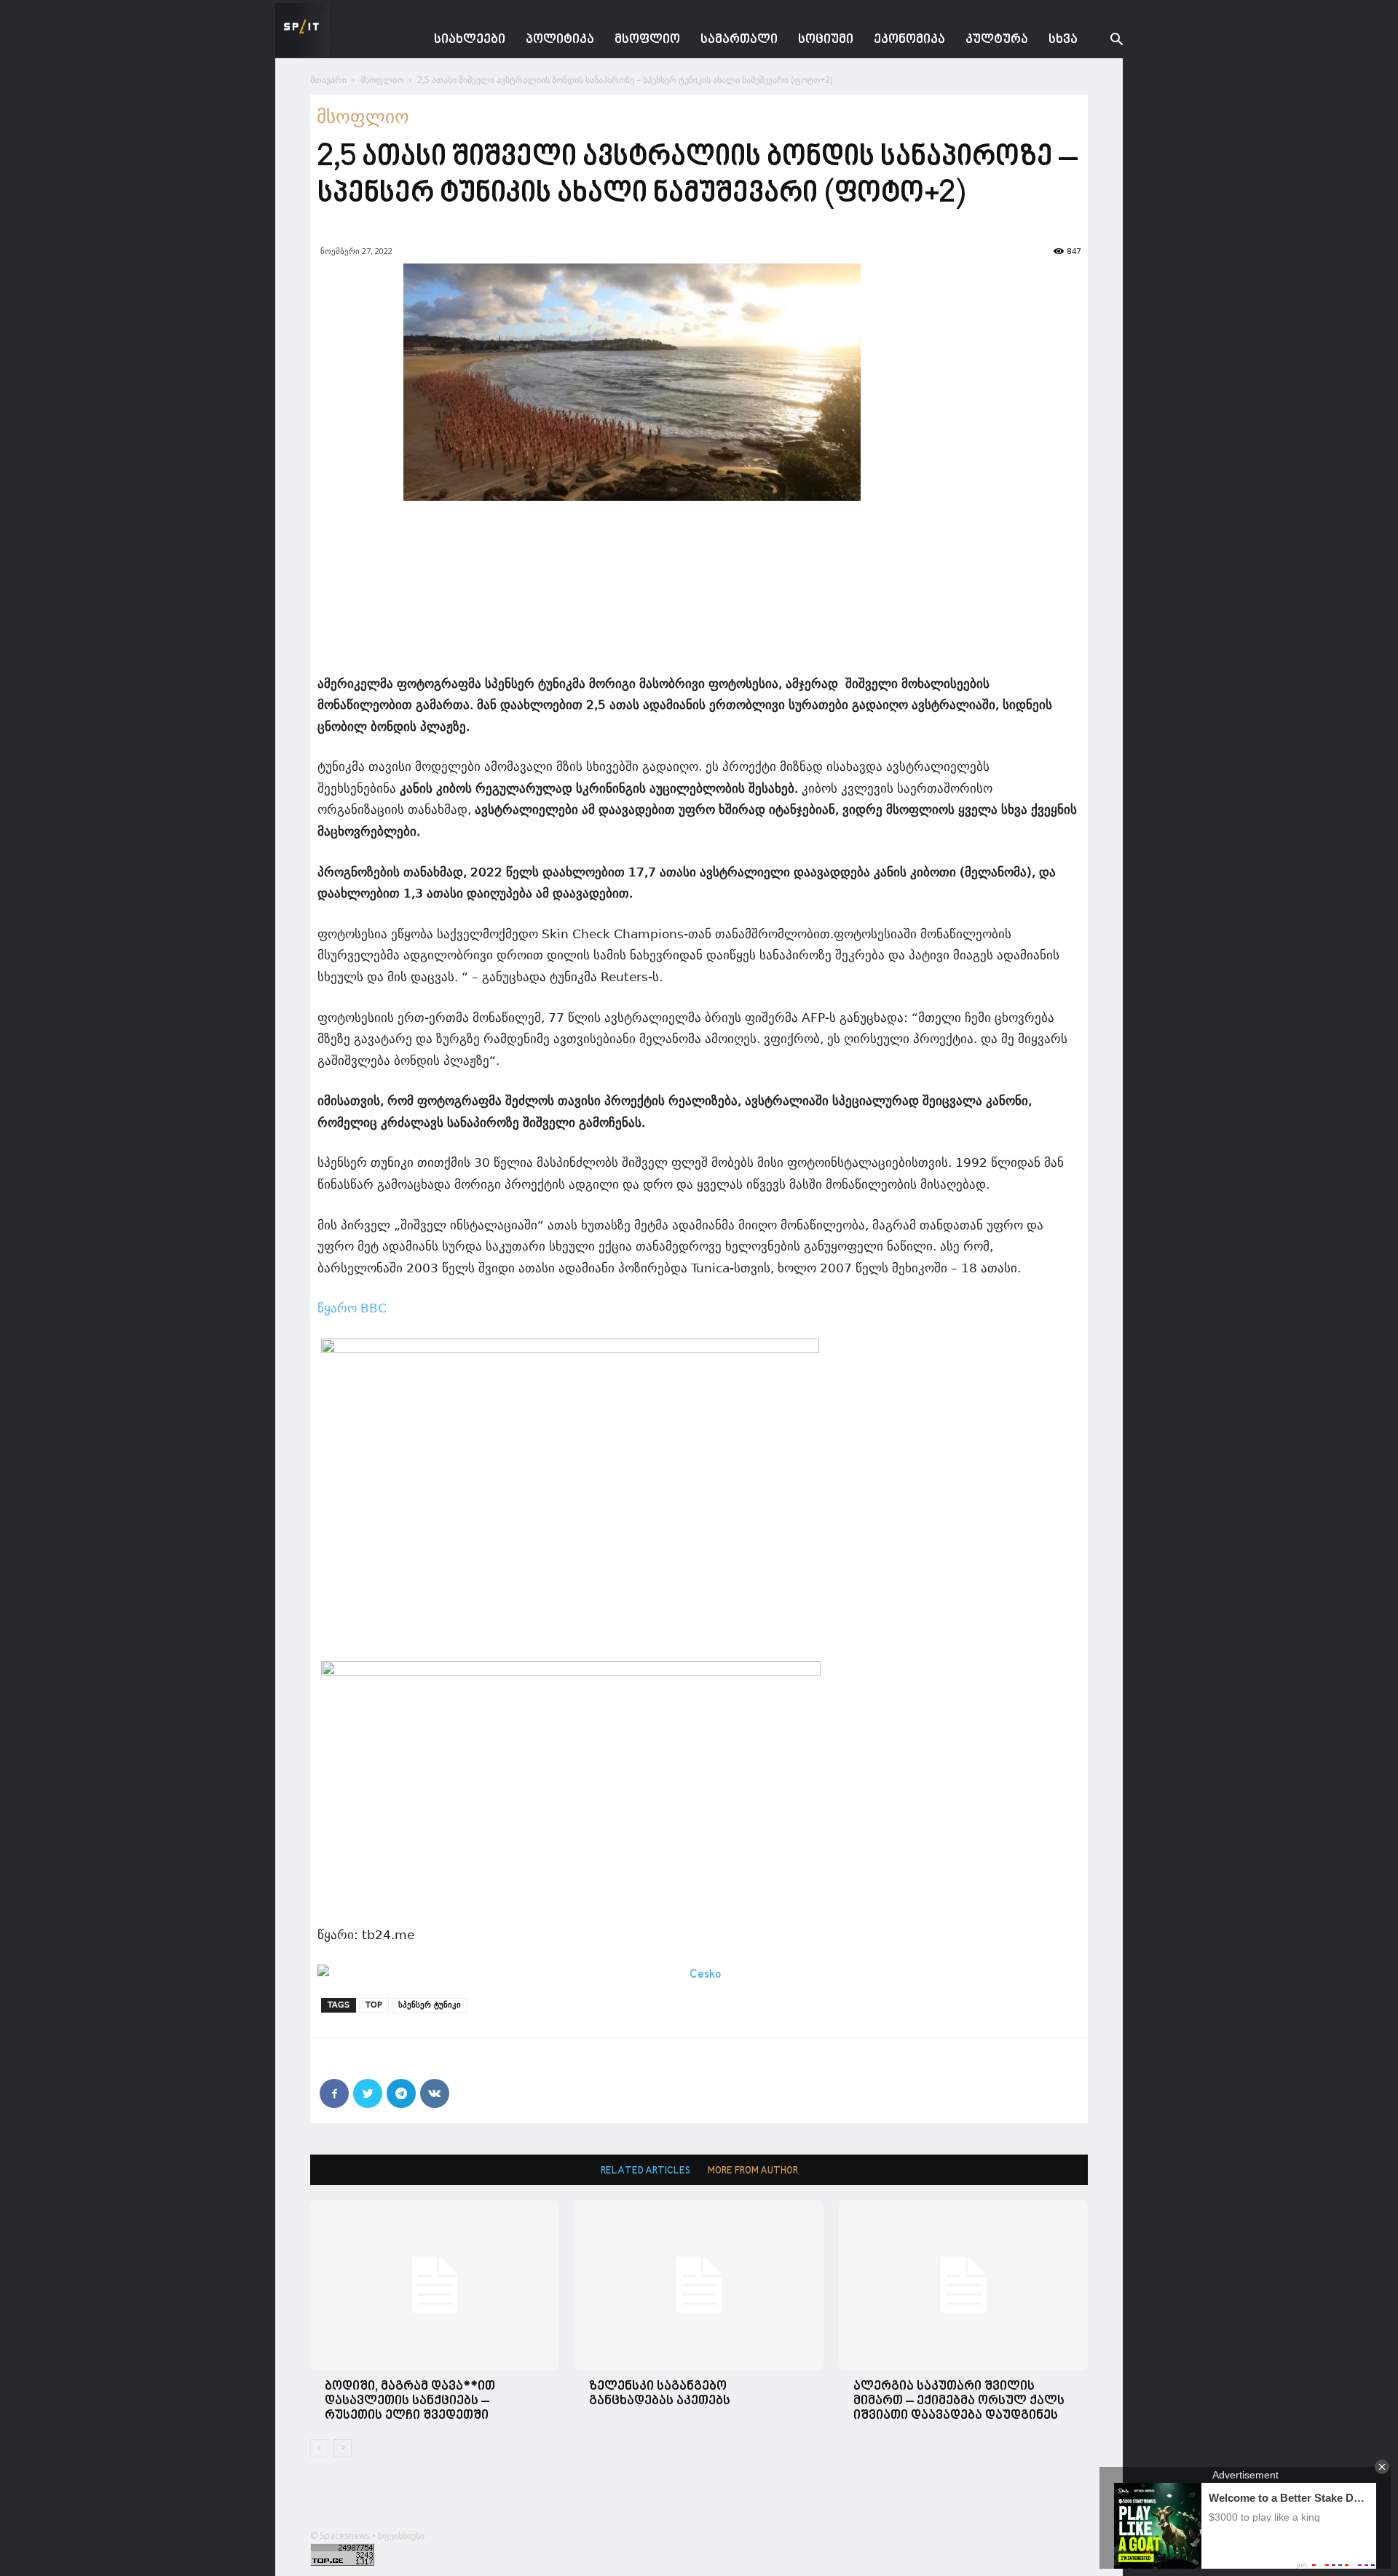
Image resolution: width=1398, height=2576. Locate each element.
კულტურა (997, 40)
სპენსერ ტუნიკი (430, 2005)
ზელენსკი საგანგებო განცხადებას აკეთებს (660, 2394)
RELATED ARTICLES (645, 2171)
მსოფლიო (647, 40)
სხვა (1063, 40)
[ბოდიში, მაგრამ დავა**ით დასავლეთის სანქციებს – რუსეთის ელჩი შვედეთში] (435, 2285)
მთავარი (328, 80)
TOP (374, 2005)
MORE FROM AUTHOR (753, 2171)
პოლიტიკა (560, 40)
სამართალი (739, 40)
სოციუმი (826, 40)
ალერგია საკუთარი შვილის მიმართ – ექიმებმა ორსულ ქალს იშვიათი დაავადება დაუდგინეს (959, 2401)
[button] (1105, 41)
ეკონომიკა (909, 40)
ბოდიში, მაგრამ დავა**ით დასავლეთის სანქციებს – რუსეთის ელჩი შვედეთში (410, 2401)
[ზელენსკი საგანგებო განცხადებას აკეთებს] (699, 2285)
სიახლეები (470, 40)
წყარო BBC (352, 1308)
